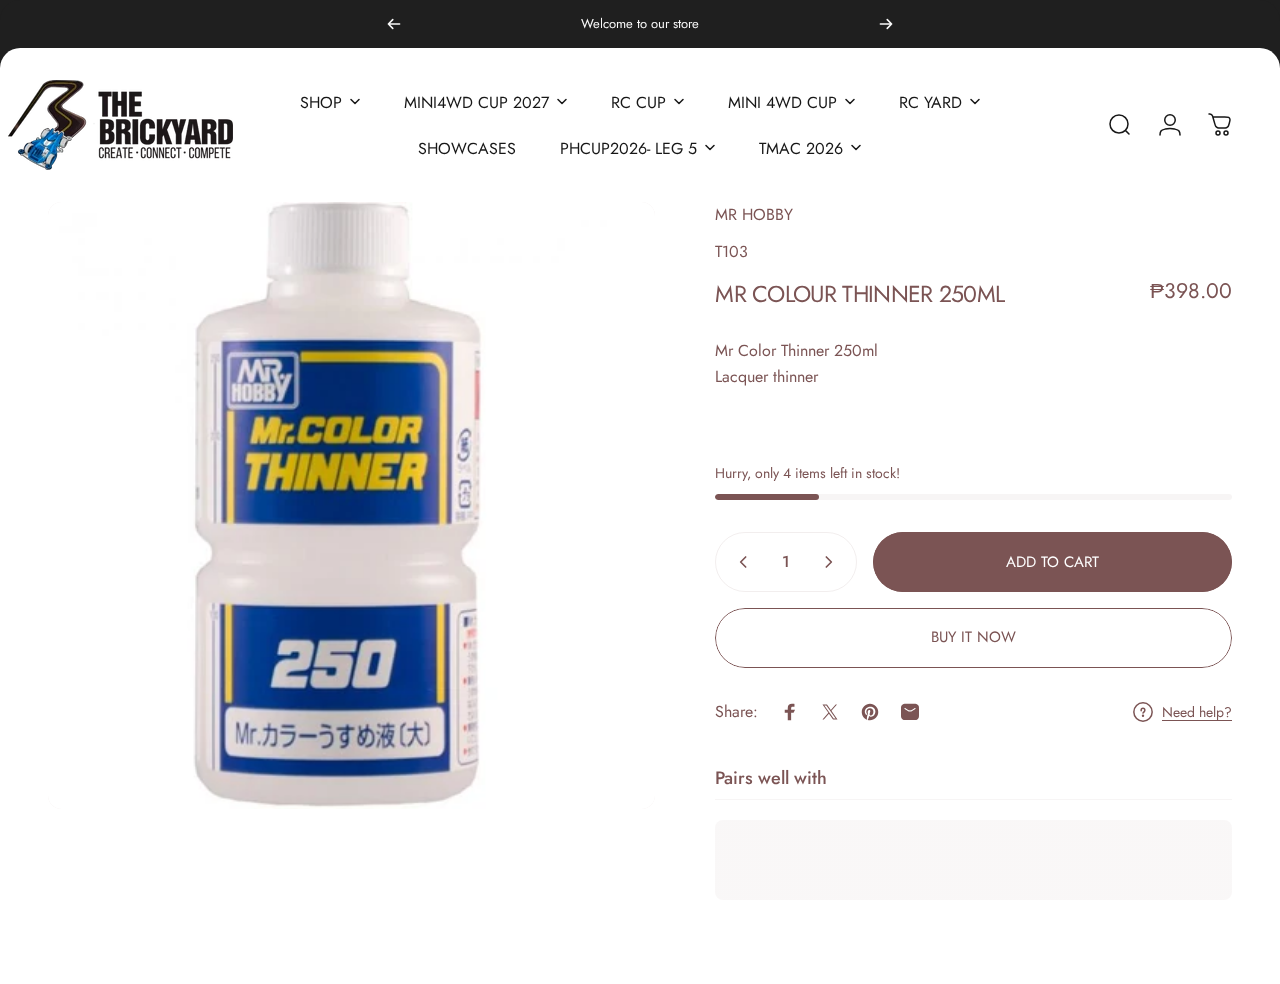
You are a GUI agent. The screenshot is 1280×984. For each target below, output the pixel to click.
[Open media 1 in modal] (351, 505)
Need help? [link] (1197, 712)
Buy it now (973, 637)
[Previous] (394, 24)
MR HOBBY (754, 214)
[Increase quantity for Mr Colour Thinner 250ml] (833, 562)
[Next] (886, 24)
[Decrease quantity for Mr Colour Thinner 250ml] (739, 562)
